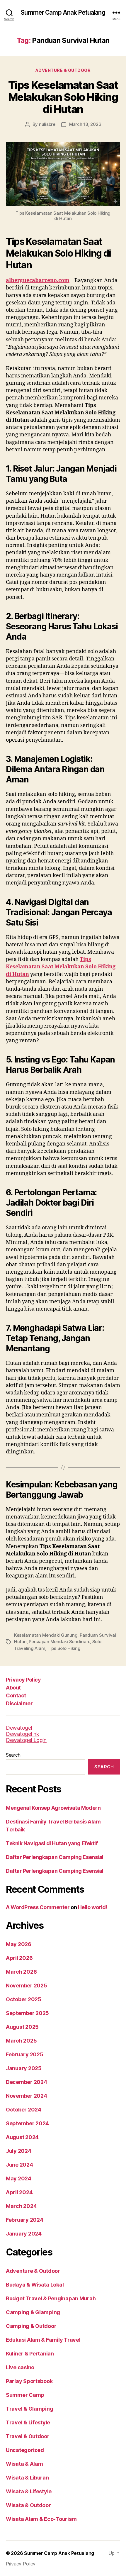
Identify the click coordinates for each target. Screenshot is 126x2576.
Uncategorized (25, 2450)
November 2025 (27, 1986)
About (13, 1688)
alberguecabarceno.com (38, 281)
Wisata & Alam (24, 2464)
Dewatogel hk (23, 1734)
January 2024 (24, 2234)
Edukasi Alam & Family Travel (43, 2340)
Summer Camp (25, 2395)
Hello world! (93, 1907)
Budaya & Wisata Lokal (35, 2285)
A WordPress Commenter (38, 1907)
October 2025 (24, 1999)
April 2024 (19, 2192)
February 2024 (25, 2220)
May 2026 (19, 1944)
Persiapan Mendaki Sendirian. (59, 1642)
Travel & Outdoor (28, 2436)
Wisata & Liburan (27, 2478)
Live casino (20, 2367)
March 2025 (21, 2041)
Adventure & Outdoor (63, 70)
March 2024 (21, 2206)
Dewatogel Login (26, 1740)
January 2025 (24, 2068)
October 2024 (24, 2110)
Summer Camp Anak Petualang (63, 12)
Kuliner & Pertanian (30, 2354)
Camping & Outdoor (31, 2326)
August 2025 (22, 2027)
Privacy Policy (23, 1680)
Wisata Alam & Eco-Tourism (41, 2519)
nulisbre (47, 124)
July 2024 (19, 2151)
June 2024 (19, 2165)
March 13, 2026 (85, 124)
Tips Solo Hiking (64, 1648)
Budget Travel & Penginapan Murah (51, 2298)
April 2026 (19, 1958)
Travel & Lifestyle (28, 2422)
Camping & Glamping (33, 2312)
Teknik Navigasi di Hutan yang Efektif (52, 1843)
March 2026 (21, 1972)
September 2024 (27, 2123)
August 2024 (22, 2137)
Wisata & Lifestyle (29, 2491)
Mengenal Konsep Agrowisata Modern (53, 1808)
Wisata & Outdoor (28, 2505)
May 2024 (19, 2178)
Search (13, 1755)
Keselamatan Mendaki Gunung (46, 1635)
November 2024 (27, 2096)
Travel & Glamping (29, 2409)
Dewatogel (19, 1728)
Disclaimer (19, 1703)
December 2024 (27, 2082)
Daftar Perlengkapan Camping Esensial (55, 1857)
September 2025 (27, 2013)
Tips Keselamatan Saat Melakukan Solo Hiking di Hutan (63, 97)
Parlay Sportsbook (29, 2381)
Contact (16, 1695)
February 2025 (25, 2054)
